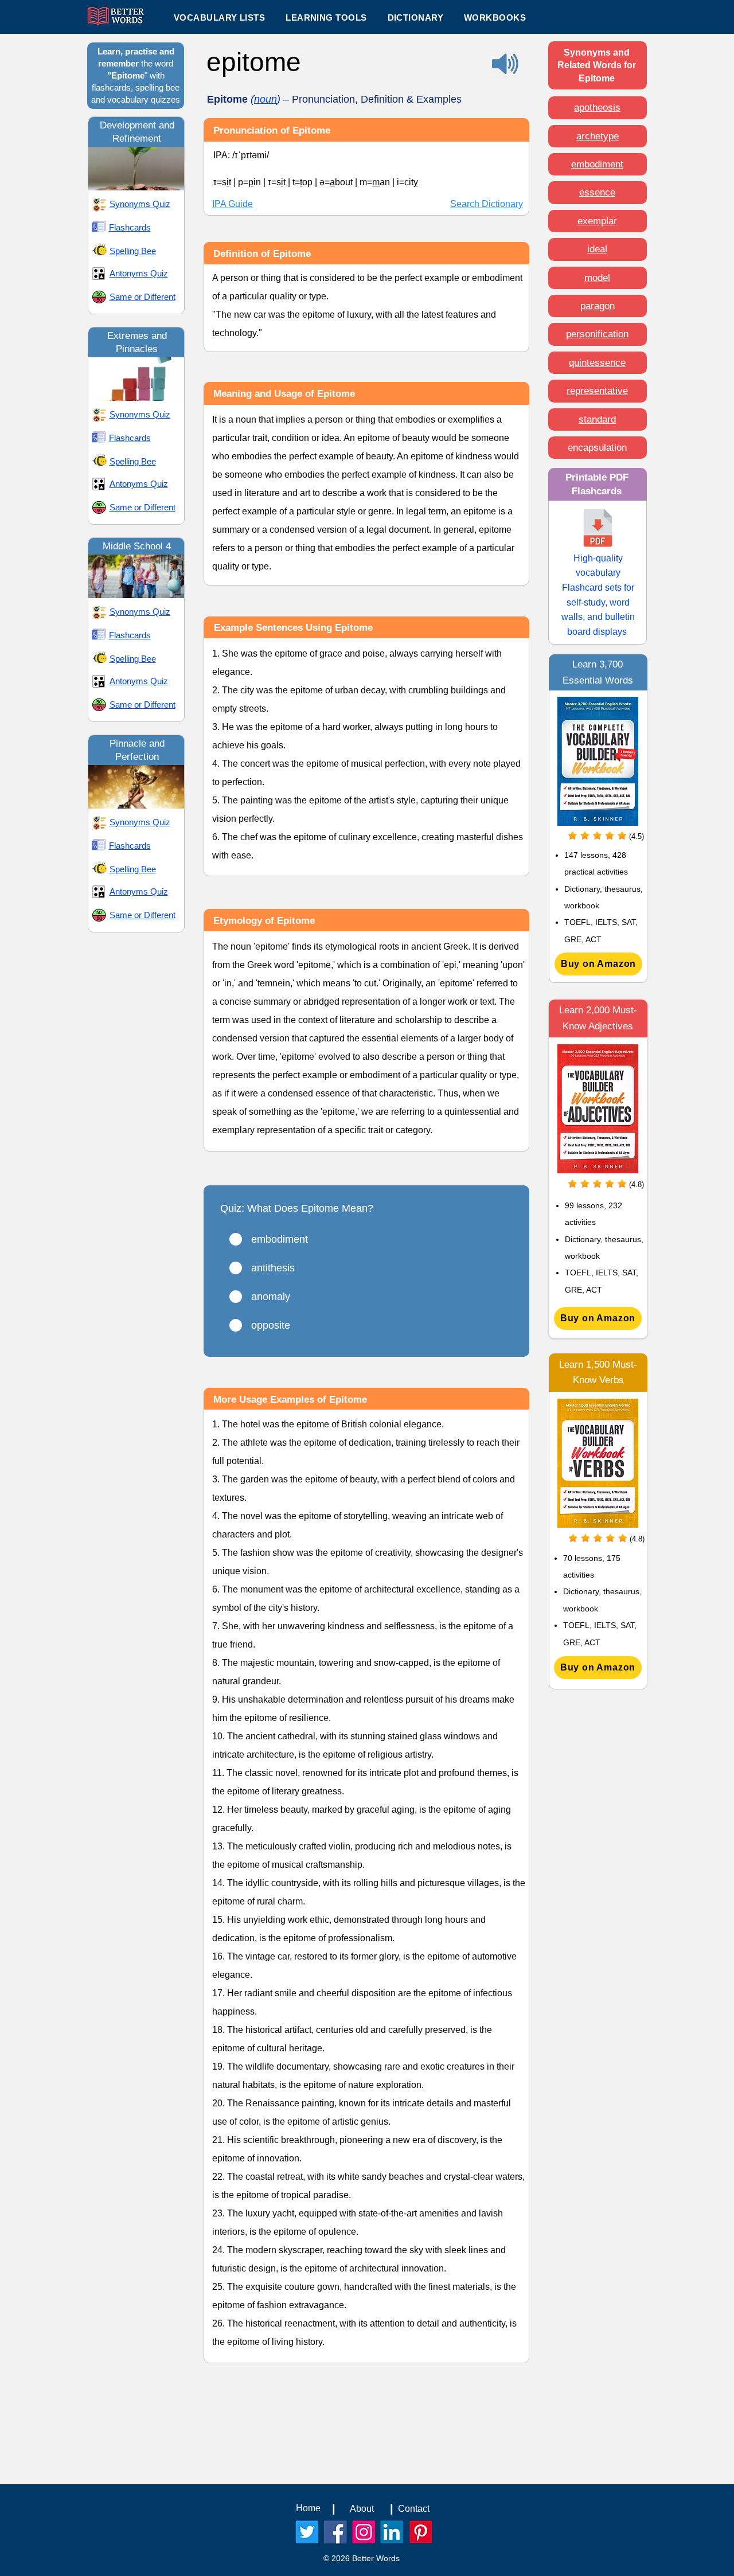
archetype (598, 136)
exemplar (597, 221)
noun (266, 99)
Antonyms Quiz (139, 273)
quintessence (597, 363)
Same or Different (142, 297)
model (597, 278)
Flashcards (130, 227)
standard (597, 419)
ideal (597, 249)
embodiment (597, 164)
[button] (326, 17)
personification (597, 334)
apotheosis (597, 108)
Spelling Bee (133, 251)
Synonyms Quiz (140, 204)
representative (597, 391)
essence (597, 192)
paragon (598, 306)
